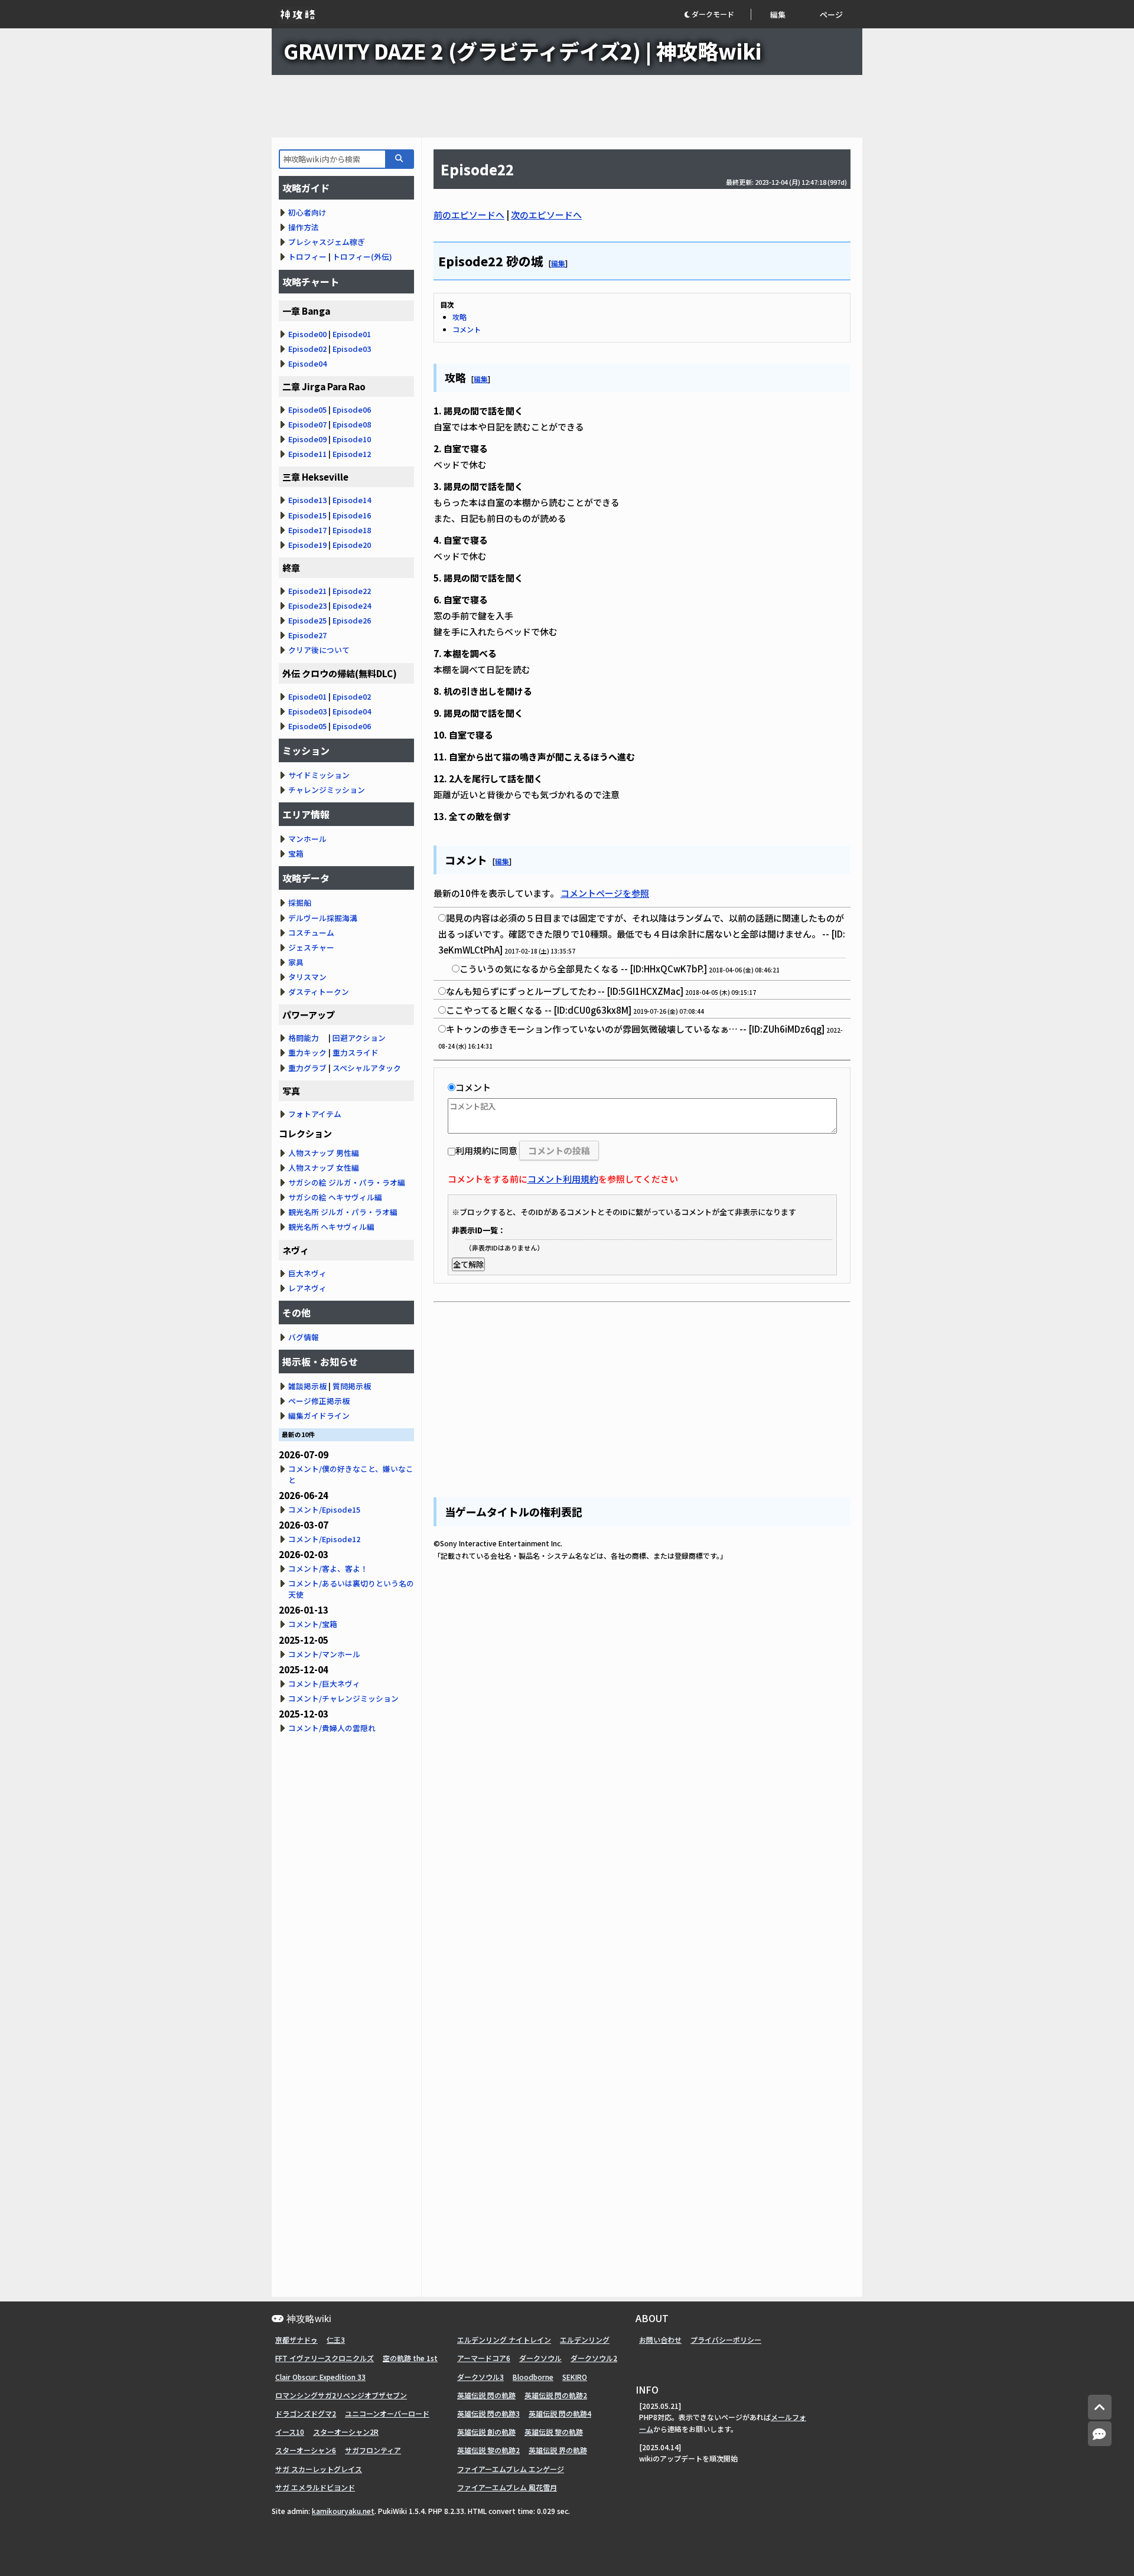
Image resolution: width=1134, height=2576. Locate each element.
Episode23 (307, 605)
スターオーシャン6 (306, 2450)
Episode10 (352, 439)
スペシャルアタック (367, 1068)
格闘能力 (304, 1038)
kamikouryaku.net (343, 2511)
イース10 (290, 2432)
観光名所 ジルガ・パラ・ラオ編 (343, 1212)
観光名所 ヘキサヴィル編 (331, 1227)
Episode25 (307, 620)
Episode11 (307, 454)
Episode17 (307, 530)
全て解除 (468, 1264)
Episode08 (352, 424)
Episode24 (352, 605)
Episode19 (307, 545)
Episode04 (307, 363)
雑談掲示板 (307, 1386)
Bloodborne (533, 2377)
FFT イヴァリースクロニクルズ (325, 2358)
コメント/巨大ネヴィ (324, 1684)
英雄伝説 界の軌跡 (558, 2450)
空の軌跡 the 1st (410, 2358)
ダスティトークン (319, 992)
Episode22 (352, 591)
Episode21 (307, 591)
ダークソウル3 (480, 2377)
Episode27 (307, 635)
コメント (467, 329)
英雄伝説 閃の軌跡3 (488, 2413)
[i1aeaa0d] (467, 376)
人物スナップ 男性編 (324, 1153)
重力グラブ (307, 1068)
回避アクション (359, 1038)
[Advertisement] (567, 106)
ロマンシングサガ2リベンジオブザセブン (341, 2395)
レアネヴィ (307, 1288)
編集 (778, 14)
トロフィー (307, 257)
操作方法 (304, 227)
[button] (717, 14)
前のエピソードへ (469, 215)
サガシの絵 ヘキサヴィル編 (335, 1197)
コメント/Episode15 (324, 1509)
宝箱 (296, 853)
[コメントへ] (1100, 2434)
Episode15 (307, 515)
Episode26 (352, 620)
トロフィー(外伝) (362, 257)
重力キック (307, 1052)
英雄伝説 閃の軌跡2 (556, 2395)
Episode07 (307, 424)
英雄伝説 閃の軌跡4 (560, 2413)
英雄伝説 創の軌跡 (486, 2432)
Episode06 (352, 409)
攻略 (460, 317)
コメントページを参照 (605, 893)
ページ (831, 14)
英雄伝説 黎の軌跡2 (488, 2450)
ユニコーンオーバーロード (387, 2413)
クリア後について (319, 650)
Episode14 (352, 500)
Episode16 (352, 515)
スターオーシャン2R (346, 2432)
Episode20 (352, 545)
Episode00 (307, 334)
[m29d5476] (488, 858)
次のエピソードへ (546, 215)
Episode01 (352, 334)
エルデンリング (585, 2340)
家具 (296, 962)
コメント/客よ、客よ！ (328, 1568)
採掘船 (300, 902)
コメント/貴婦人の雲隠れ (332, 1728)
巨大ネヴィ (307, 1273)
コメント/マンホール (324, 1654)
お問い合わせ (660, 2340)
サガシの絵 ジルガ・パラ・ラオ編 (347, 1182)
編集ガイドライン (319, 1416)
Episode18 (352, 530)
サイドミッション (319, 775)
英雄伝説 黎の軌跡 (554, 2432)
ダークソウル (540, 2358)
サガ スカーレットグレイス (319, 2469)
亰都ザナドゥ (296, 2340)
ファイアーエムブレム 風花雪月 (507, 2487)
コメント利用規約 (563, 1179)
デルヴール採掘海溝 (323, 918)
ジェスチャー (311, 947)
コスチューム (311, 933)
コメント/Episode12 (324, 1539)
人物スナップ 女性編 (324, 1168)
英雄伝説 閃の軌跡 (486, 2395)
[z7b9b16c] (544, 259)
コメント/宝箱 (313, 1624)
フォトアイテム (315, 1114)
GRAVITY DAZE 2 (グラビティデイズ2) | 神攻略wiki (522, 50)
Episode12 (352, 454)
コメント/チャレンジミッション (343, 1698)
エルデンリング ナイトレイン (504, 2340)
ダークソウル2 (594, 2358)
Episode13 (307, 500)
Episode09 (307, 439)
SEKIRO (575, 2377)
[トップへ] (1100, 2407)
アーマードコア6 (484, 2358)
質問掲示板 (352, 1386)
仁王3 (336, 2340)
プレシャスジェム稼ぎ (327, 242)
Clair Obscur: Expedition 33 (320, 2377)
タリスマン (307, 977)
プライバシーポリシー (726, 2340)
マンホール (307, 839)
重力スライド (356, 1052)
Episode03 (352, 349)
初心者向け (307, 212)
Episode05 (307, 409)
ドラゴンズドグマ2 (306, 2413)
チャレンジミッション (327, 790)
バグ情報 (304, 1337)
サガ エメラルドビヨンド (315, 2487)
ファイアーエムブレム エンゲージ (511, 2469)
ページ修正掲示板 (319, 1401)
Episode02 (307, 349)
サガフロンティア (373, 2450)
